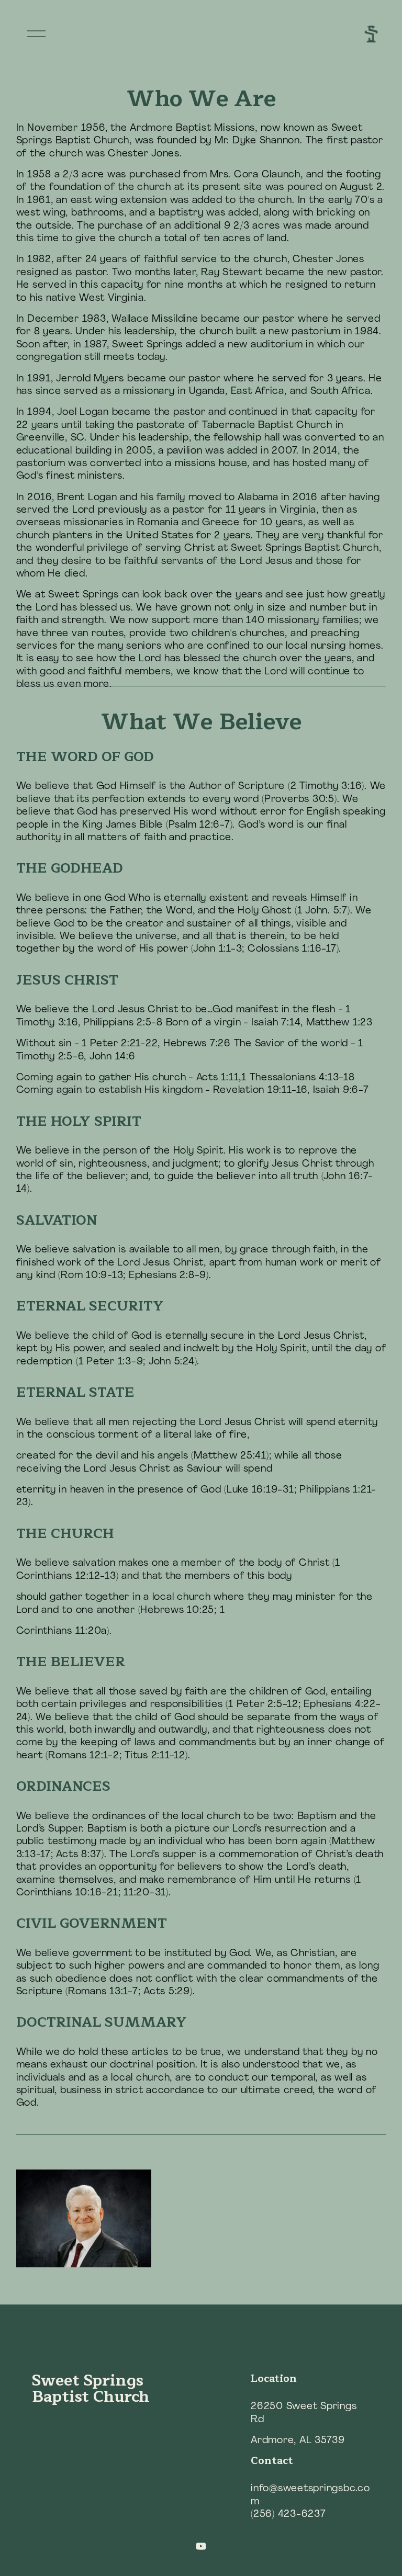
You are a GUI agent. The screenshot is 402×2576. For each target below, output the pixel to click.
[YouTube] (201, 2546)
